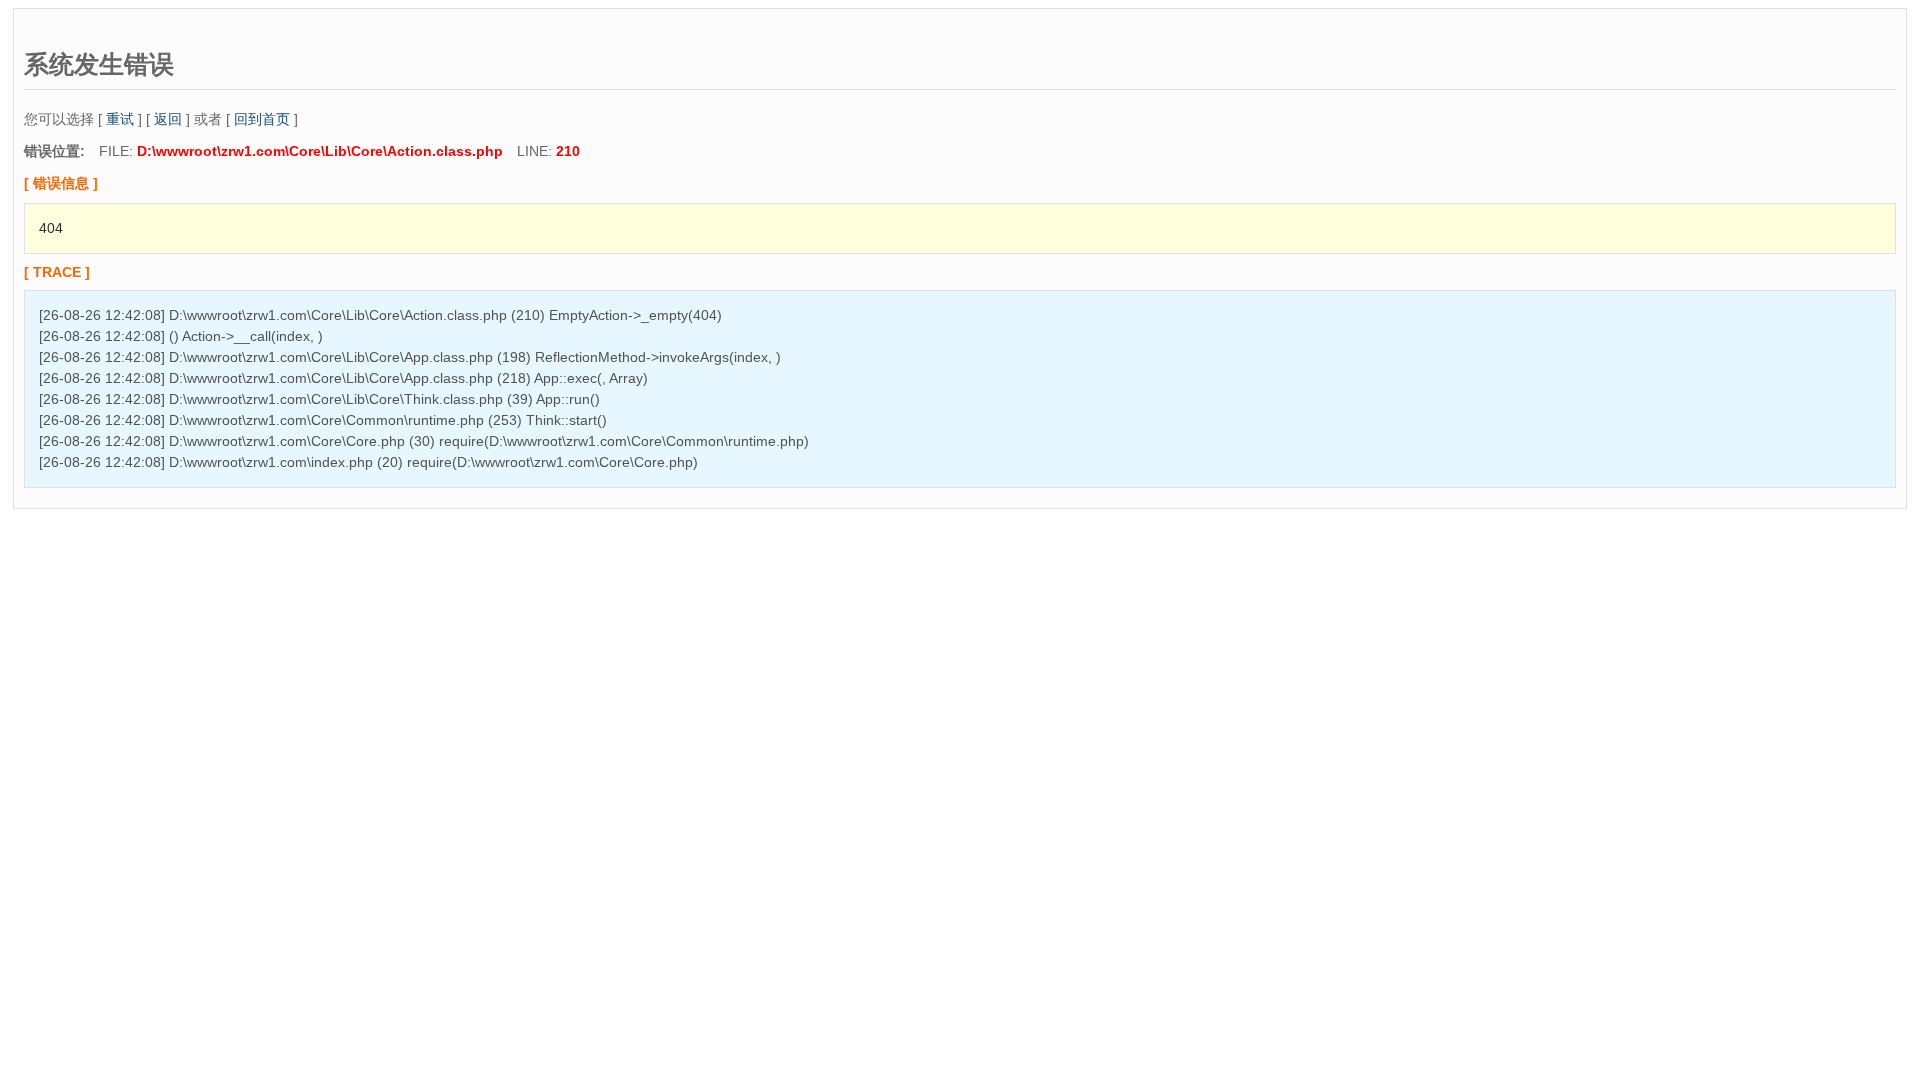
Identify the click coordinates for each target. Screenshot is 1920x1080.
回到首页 (262, 119)
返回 (168, 119)
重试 (120, 119)
